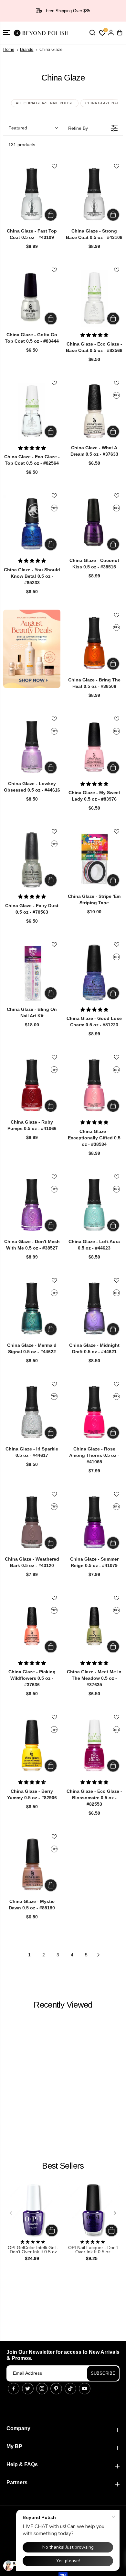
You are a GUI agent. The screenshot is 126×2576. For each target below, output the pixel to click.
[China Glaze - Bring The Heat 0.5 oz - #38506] (94, 643)
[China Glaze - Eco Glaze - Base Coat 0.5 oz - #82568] (94, 298)
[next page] (99, 1955)
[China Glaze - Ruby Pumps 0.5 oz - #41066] (32, 1085)
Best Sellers (63, 2166)
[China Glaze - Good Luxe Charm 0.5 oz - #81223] (94, 973)
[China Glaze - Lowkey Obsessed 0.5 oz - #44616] (32, 747)
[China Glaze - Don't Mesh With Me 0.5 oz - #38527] (32, 1205)
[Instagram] (42, 2389)
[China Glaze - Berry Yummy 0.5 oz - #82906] (32, 1745)
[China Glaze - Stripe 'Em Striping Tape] (94, 860)
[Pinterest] (56, 2389)
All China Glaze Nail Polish (45, 103)
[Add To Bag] (51, 215)
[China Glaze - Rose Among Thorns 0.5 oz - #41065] (94, 1412)
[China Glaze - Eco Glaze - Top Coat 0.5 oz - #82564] (32, 411)
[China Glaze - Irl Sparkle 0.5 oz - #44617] (32, 1412)
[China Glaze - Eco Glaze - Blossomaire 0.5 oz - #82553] (94, 1745)
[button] (6, 33)
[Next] (115, 2213)
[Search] (92, 33)
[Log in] (111, 33)
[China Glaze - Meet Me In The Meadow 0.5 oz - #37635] (94, 1626)
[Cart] (120, 33)
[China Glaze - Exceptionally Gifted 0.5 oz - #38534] (94, 1085)
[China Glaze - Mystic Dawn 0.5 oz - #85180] (32, 1865)
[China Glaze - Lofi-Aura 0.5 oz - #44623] (94, 1205)
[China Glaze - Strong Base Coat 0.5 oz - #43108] (94, 194)
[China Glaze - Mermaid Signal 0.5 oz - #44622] (32, 1309)
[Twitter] (28, 2389)
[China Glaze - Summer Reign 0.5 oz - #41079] (94, 1522)
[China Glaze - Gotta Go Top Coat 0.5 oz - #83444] (32, 298)
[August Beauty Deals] (32, 649)
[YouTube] (85, 2389)
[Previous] (11, 2213)
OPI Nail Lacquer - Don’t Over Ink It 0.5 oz (93, 2250)
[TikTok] (70, 2389)
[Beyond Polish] (42, 33)
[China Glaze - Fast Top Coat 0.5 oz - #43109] (32, 194)
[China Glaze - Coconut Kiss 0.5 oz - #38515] (94, 524)
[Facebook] (14, 2389)
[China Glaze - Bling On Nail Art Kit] (32, 973)
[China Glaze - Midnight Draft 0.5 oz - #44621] (94, 1309)
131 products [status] (22, 145)
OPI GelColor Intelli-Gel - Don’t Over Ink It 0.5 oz (33, 2250)
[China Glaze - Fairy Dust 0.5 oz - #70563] (32, 860)
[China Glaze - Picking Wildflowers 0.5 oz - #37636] (32, 1626)
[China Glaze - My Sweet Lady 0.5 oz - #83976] (94, 747)
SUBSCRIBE (103, 2373)
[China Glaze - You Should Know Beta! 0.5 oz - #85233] (32, 524)
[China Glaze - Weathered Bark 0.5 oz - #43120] (32, 1522)
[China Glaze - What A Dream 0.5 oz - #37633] (94, 411)
